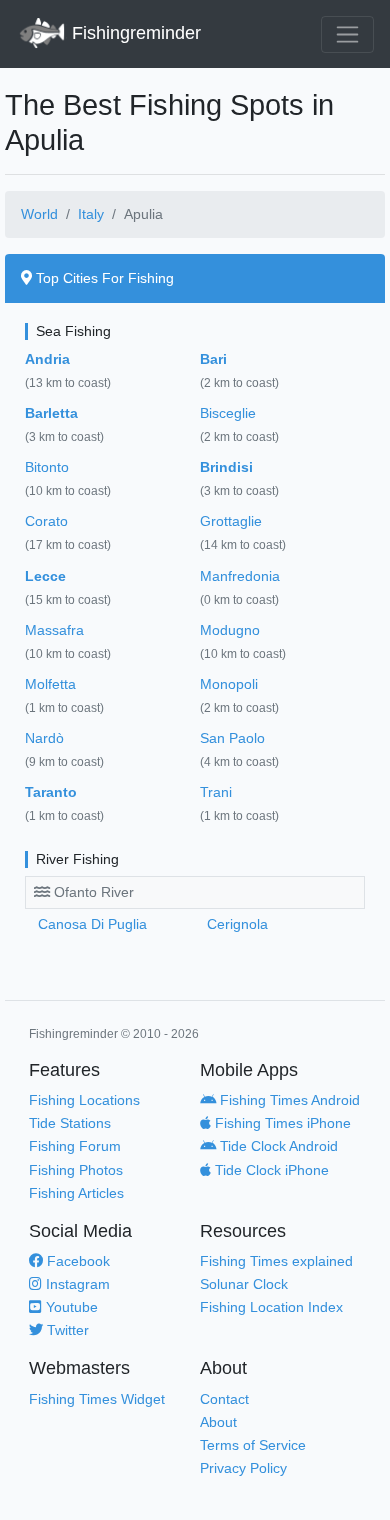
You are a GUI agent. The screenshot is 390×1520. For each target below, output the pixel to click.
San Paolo (232, 738)
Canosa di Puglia (92, 924)
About (218, 1422)
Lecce (45, 576)
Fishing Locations (84, 1100)
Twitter (66, 1330)
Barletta (51, 413)
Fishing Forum (75, 1146)
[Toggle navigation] (347, 34)
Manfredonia (240, 576)
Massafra (54, 630)
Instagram (76, 1284)
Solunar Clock (244, 1284)
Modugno (230, 630)
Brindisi (226, 467)
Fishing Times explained (276, 1261)
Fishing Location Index (271, 1307)
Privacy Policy (243, 1468)
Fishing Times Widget (97, 1399)
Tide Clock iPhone (270, 1170)
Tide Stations (70, 1123)
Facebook (76, 1261)
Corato (46, 521)
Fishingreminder (134, 33)
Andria (47, 359)
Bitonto (47, 467)
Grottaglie (231, 521)
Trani (216, 792)
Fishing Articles (76, 1193)
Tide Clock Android (277, 1146)
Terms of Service (253, 1445)
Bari (213, 359)
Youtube (70, 1307)
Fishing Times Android (288, 1100)
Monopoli (229, 684)
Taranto (51, 792)
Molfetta (50, 684)
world (39, 214)
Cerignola (237, 924)
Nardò (44, 738)
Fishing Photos (76, 1170)
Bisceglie (228, 413)
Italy (91, 214)
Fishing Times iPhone (281, 1123)
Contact (224, 1399)
